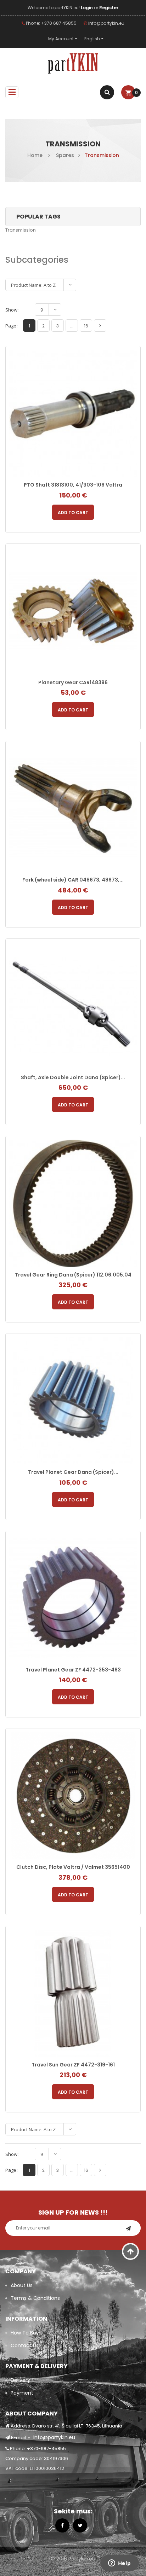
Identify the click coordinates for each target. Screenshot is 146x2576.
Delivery (20, 2380)
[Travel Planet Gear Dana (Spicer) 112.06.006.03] (73, 1400)
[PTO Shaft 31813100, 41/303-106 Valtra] (73, 413)
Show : (12, 310)
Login (87, 8)
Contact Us (25, 2345)
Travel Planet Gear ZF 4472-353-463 (73, 1670)
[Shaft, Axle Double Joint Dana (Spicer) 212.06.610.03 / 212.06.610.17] (73, 1005)
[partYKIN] (73, 64)
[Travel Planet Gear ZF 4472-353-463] (73, 1598)
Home (35, 155)
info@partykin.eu (106, 23)
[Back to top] (131, 2251)
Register (109, 8)
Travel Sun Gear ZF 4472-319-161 (73, 2065)
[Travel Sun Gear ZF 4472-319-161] (73, 1993)
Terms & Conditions (35, 2298)
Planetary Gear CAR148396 (73, 682)
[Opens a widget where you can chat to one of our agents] (119, 2564)
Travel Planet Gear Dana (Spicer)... (73, 1472)
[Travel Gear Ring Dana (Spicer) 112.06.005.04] (73, 1203)
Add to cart (73, 513)
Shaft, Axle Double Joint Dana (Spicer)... (73, 1077)
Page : (12, 326)
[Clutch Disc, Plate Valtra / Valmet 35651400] (73, 1795)
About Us (22, 2285)
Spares (65, 155)
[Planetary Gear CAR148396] (73, 610)
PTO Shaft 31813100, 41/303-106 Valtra (73, 485)
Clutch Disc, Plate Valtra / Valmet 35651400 (73, 1867)
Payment (22, 2393)
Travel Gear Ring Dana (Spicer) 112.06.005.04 (73, 1275)
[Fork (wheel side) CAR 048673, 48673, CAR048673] (73, 808)
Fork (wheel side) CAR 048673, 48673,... (73, 880)
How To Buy (25, 2333)
